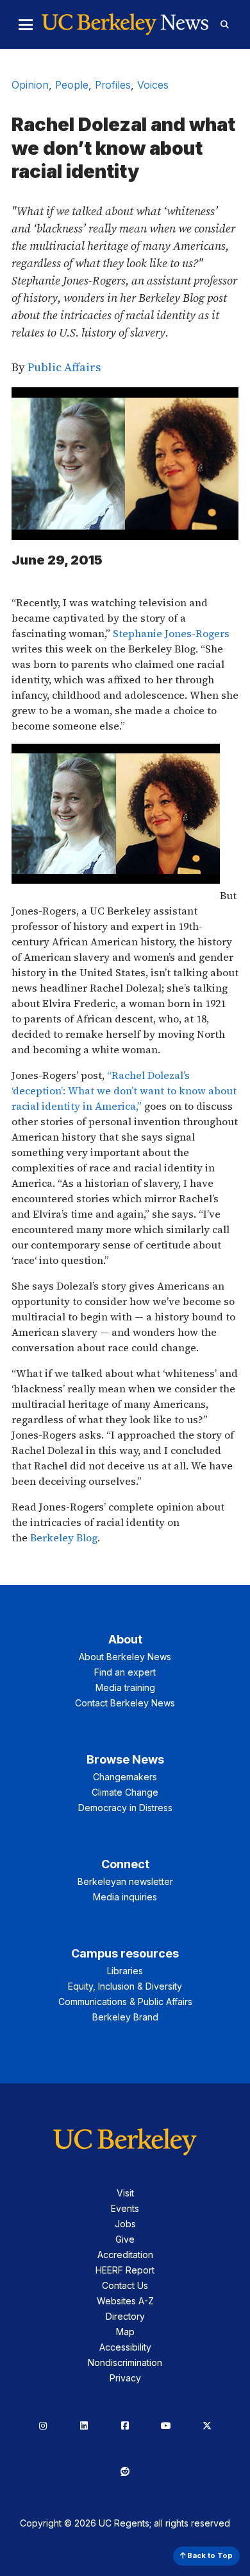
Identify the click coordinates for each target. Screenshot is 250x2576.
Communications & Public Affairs (125, 2002)
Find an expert (125, 1672)
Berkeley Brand (125, 2017)
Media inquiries (125, 1897)
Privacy (125, 2378)
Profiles (113, 85)
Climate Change (125, 1792)
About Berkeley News (125, 1657)
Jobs (125, 2224)
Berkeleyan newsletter (125, 1881)
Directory (125, 2316)
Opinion (30, 85)
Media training (125, 1687)
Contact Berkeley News (125, 1703)
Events (125, 2208)
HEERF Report (125, 2270)
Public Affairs (64, 367)
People (72, 85)
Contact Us (125, 2285)
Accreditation (125, 2255)
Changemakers (125, 1777)
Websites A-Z (125, 2301)
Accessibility (125, 2347)
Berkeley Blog (64, 1538)
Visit (125, 2193)
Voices (153, 85)
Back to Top (209, 2555)
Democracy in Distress (125, 1808)
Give (125, 2239)
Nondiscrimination (125, 2362)
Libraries (125, 1971)
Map (125, 2332)
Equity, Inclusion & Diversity (125, 1986)
